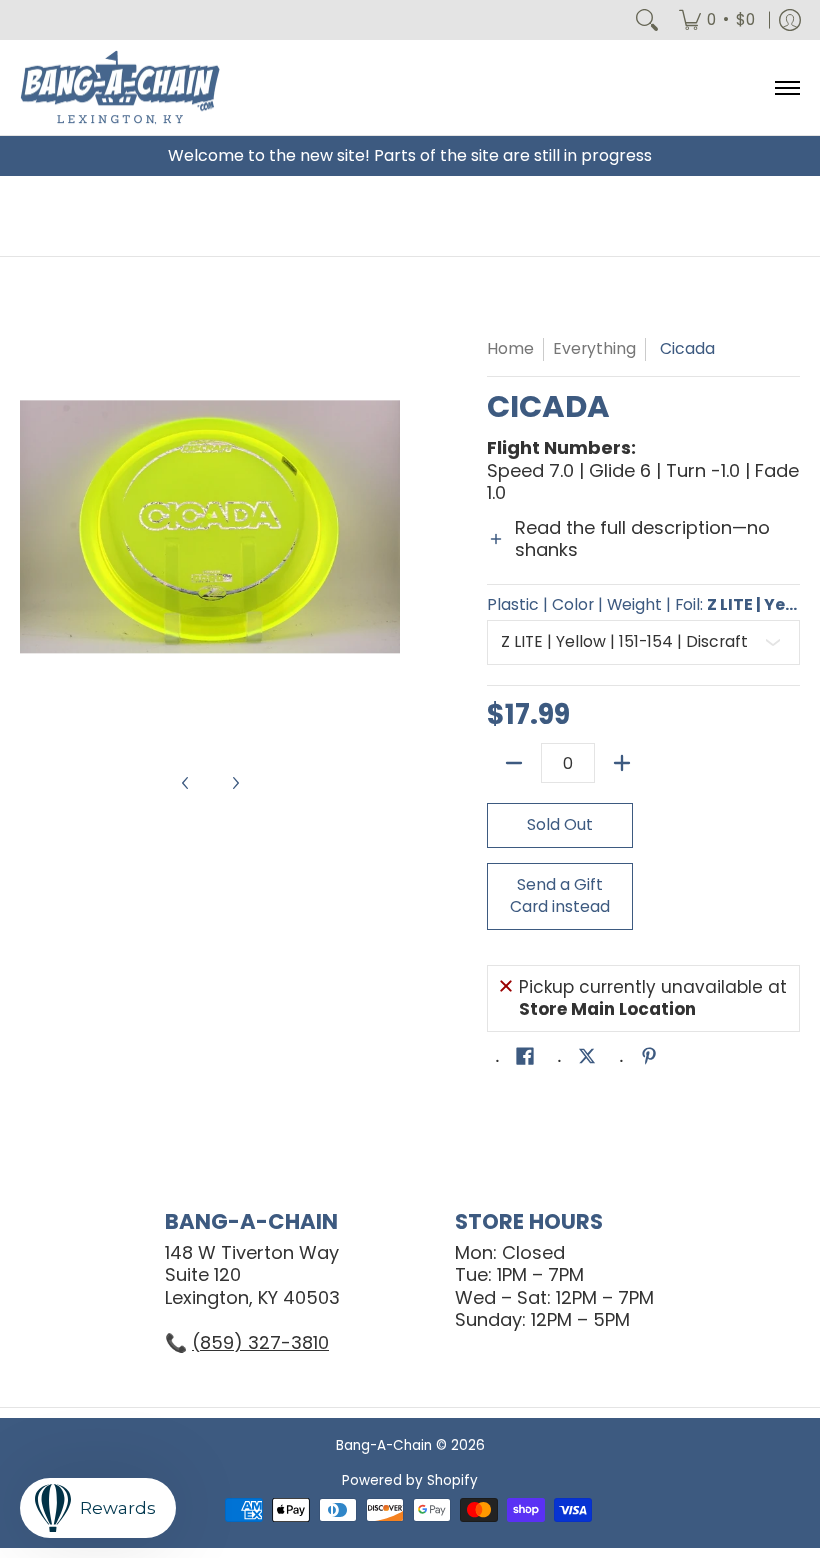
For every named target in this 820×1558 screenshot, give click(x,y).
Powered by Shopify (410, 1480)
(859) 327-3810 (260, 1342)
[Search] (647, 20)
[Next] (386, 527)
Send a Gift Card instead (560, 896)
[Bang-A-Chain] (120, 87)
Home (510, 348)
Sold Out (560, 824)
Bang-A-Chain (384, 1445)
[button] (643, 551)
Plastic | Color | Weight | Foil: (643, 605)
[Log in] (790, 20)
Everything (594, 348)
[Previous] (34, 527)
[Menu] (786, 87)
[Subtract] (514, 763)
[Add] (622, 763)
